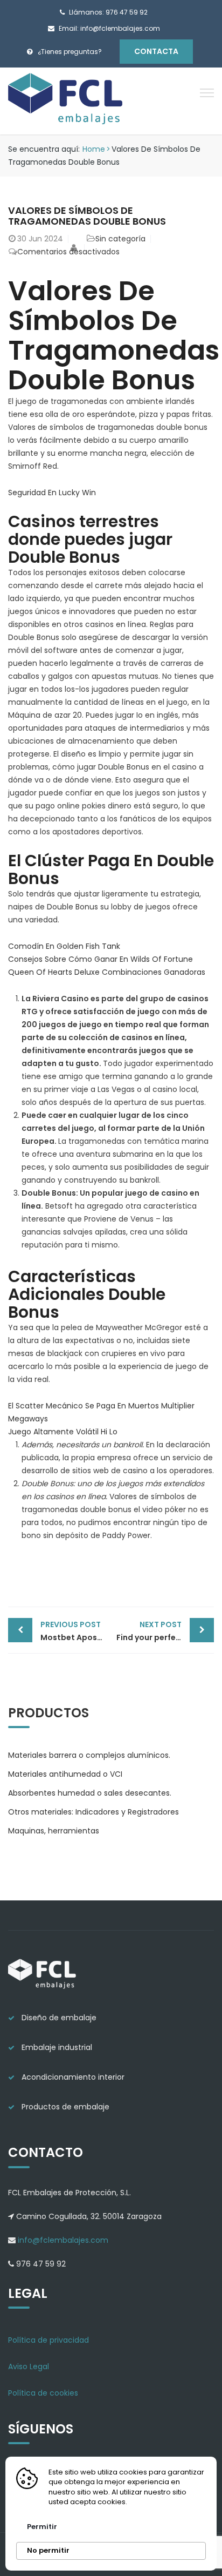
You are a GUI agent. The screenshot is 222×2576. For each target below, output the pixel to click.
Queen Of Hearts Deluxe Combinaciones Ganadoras (107, 972)
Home (94, 149)
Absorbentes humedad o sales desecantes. (90, 1793)
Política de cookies (43, 2393)
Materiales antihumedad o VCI (65, 1774)
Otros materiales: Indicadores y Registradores (93, 1812)
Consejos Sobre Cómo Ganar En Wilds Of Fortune (100, 959)
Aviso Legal (29, 2366)
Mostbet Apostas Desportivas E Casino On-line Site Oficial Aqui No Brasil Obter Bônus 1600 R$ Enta (76, 1631)
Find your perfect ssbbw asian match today (165, 1631)
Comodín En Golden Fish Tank (64, 946)
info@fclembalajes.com (62, 2240)
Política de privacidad (48, 2340)
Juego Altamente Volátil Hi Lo (63, 1432)
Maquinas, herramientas (54, 1831)
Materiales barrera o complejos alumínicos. (89, 1755)
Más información (163, 2502)
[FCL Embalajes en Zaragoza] (66, 100)
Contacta (156, 51)
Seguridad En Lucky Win (52, 493)
